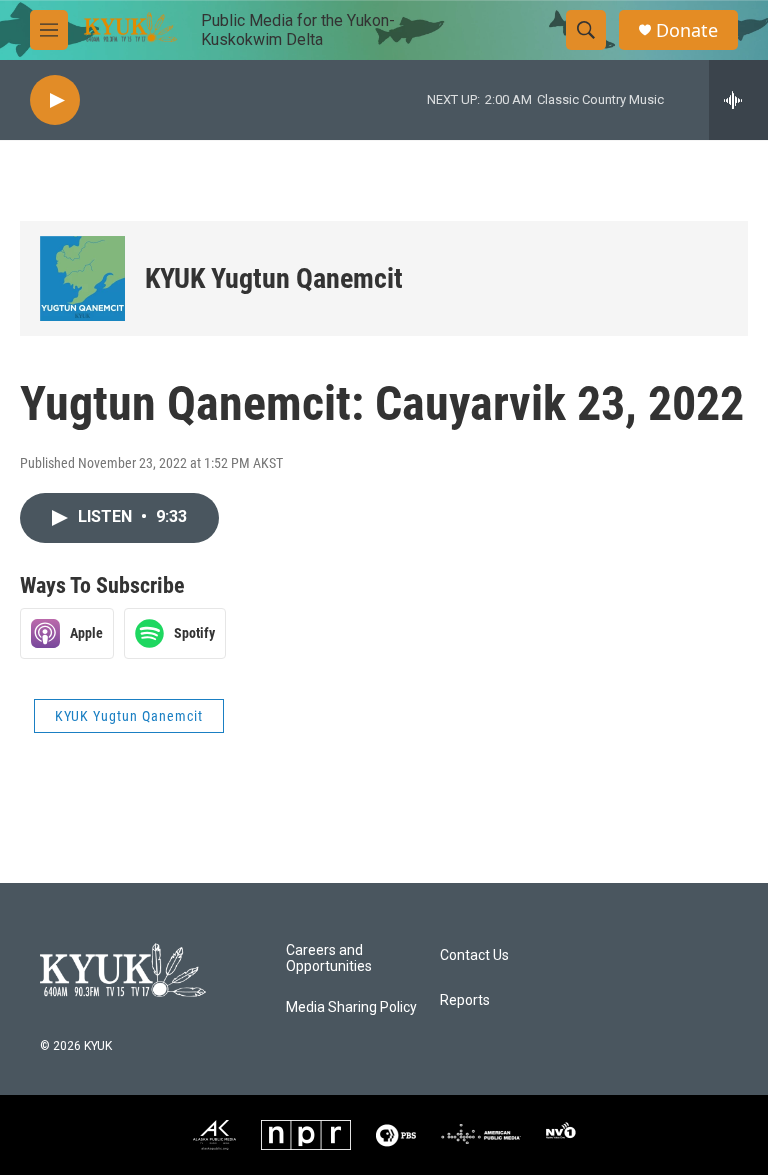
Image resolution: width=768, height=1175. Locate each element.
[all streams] (738, 100)
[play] (55, 100)
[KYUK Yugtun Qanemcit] (82, 278)
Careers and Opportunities (329, 958)
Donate (687, 30)
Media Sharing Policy (351, 1007)
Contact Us (474, 955)
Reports (465, 1000)
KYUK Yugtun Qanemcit (274, 278)
